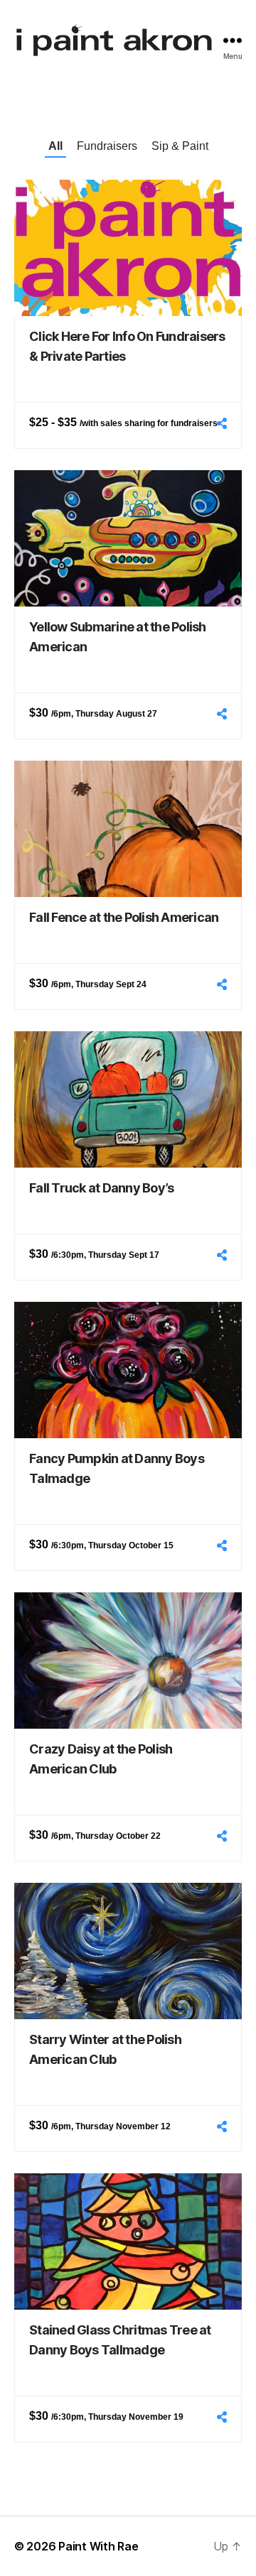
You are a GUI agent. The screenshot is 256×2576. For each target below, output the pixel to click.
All (55, 146)
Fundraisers (107, 146)
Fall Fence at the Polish (124, 917)
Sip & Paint (180, 146)
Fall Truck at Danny (101, 1188)
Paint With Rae (98, 2546)
